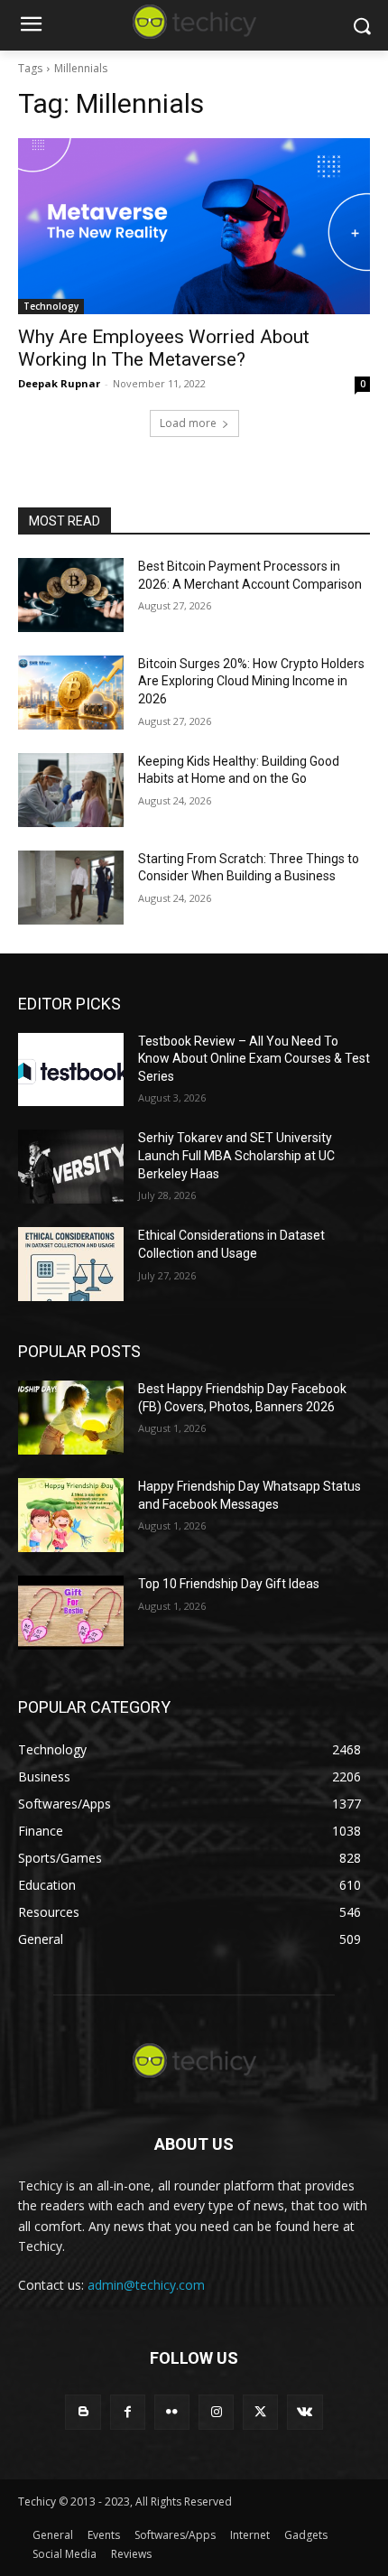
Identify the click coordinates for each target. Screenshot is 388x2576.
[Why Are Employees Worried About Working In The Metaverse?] (194, 226)
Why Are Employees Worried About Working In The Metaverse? (164, 348)
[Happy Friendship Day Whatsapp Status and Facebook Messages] (71, 1515)
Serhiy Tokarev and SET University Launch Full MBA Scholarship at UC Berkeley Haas (236, 1155)
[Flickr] (172, 2412)
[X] (260, 2412)
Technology (51, 306)
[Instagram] (216, 2412)
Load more (188, 423)
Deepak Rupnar (59, 383)
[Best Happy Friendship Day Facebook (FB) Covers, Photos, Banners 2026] (71, 1418)
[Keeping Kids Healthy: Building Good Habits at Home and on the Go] (71, 790)
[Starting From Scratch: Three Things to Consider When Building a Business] (71, 888)
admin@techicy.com (146, 2285)
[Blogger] (83, 2412)
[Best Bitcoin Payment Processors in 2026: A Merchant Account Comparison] (71, 595)
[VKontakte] (305, 2412)
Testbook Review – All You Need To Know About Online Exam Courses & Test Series (254, 1059)
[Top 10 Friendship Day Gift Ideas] (71, 1613)
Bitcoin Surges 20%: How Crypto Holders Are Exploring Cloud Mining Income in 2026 (251, 681)
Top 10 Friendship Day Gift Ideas (229, 1584)
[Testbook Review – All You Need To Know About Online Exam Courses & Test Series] (71, 1070)
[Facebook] (128, 2412)
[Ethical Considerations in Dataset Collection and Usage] (71, 1264)
